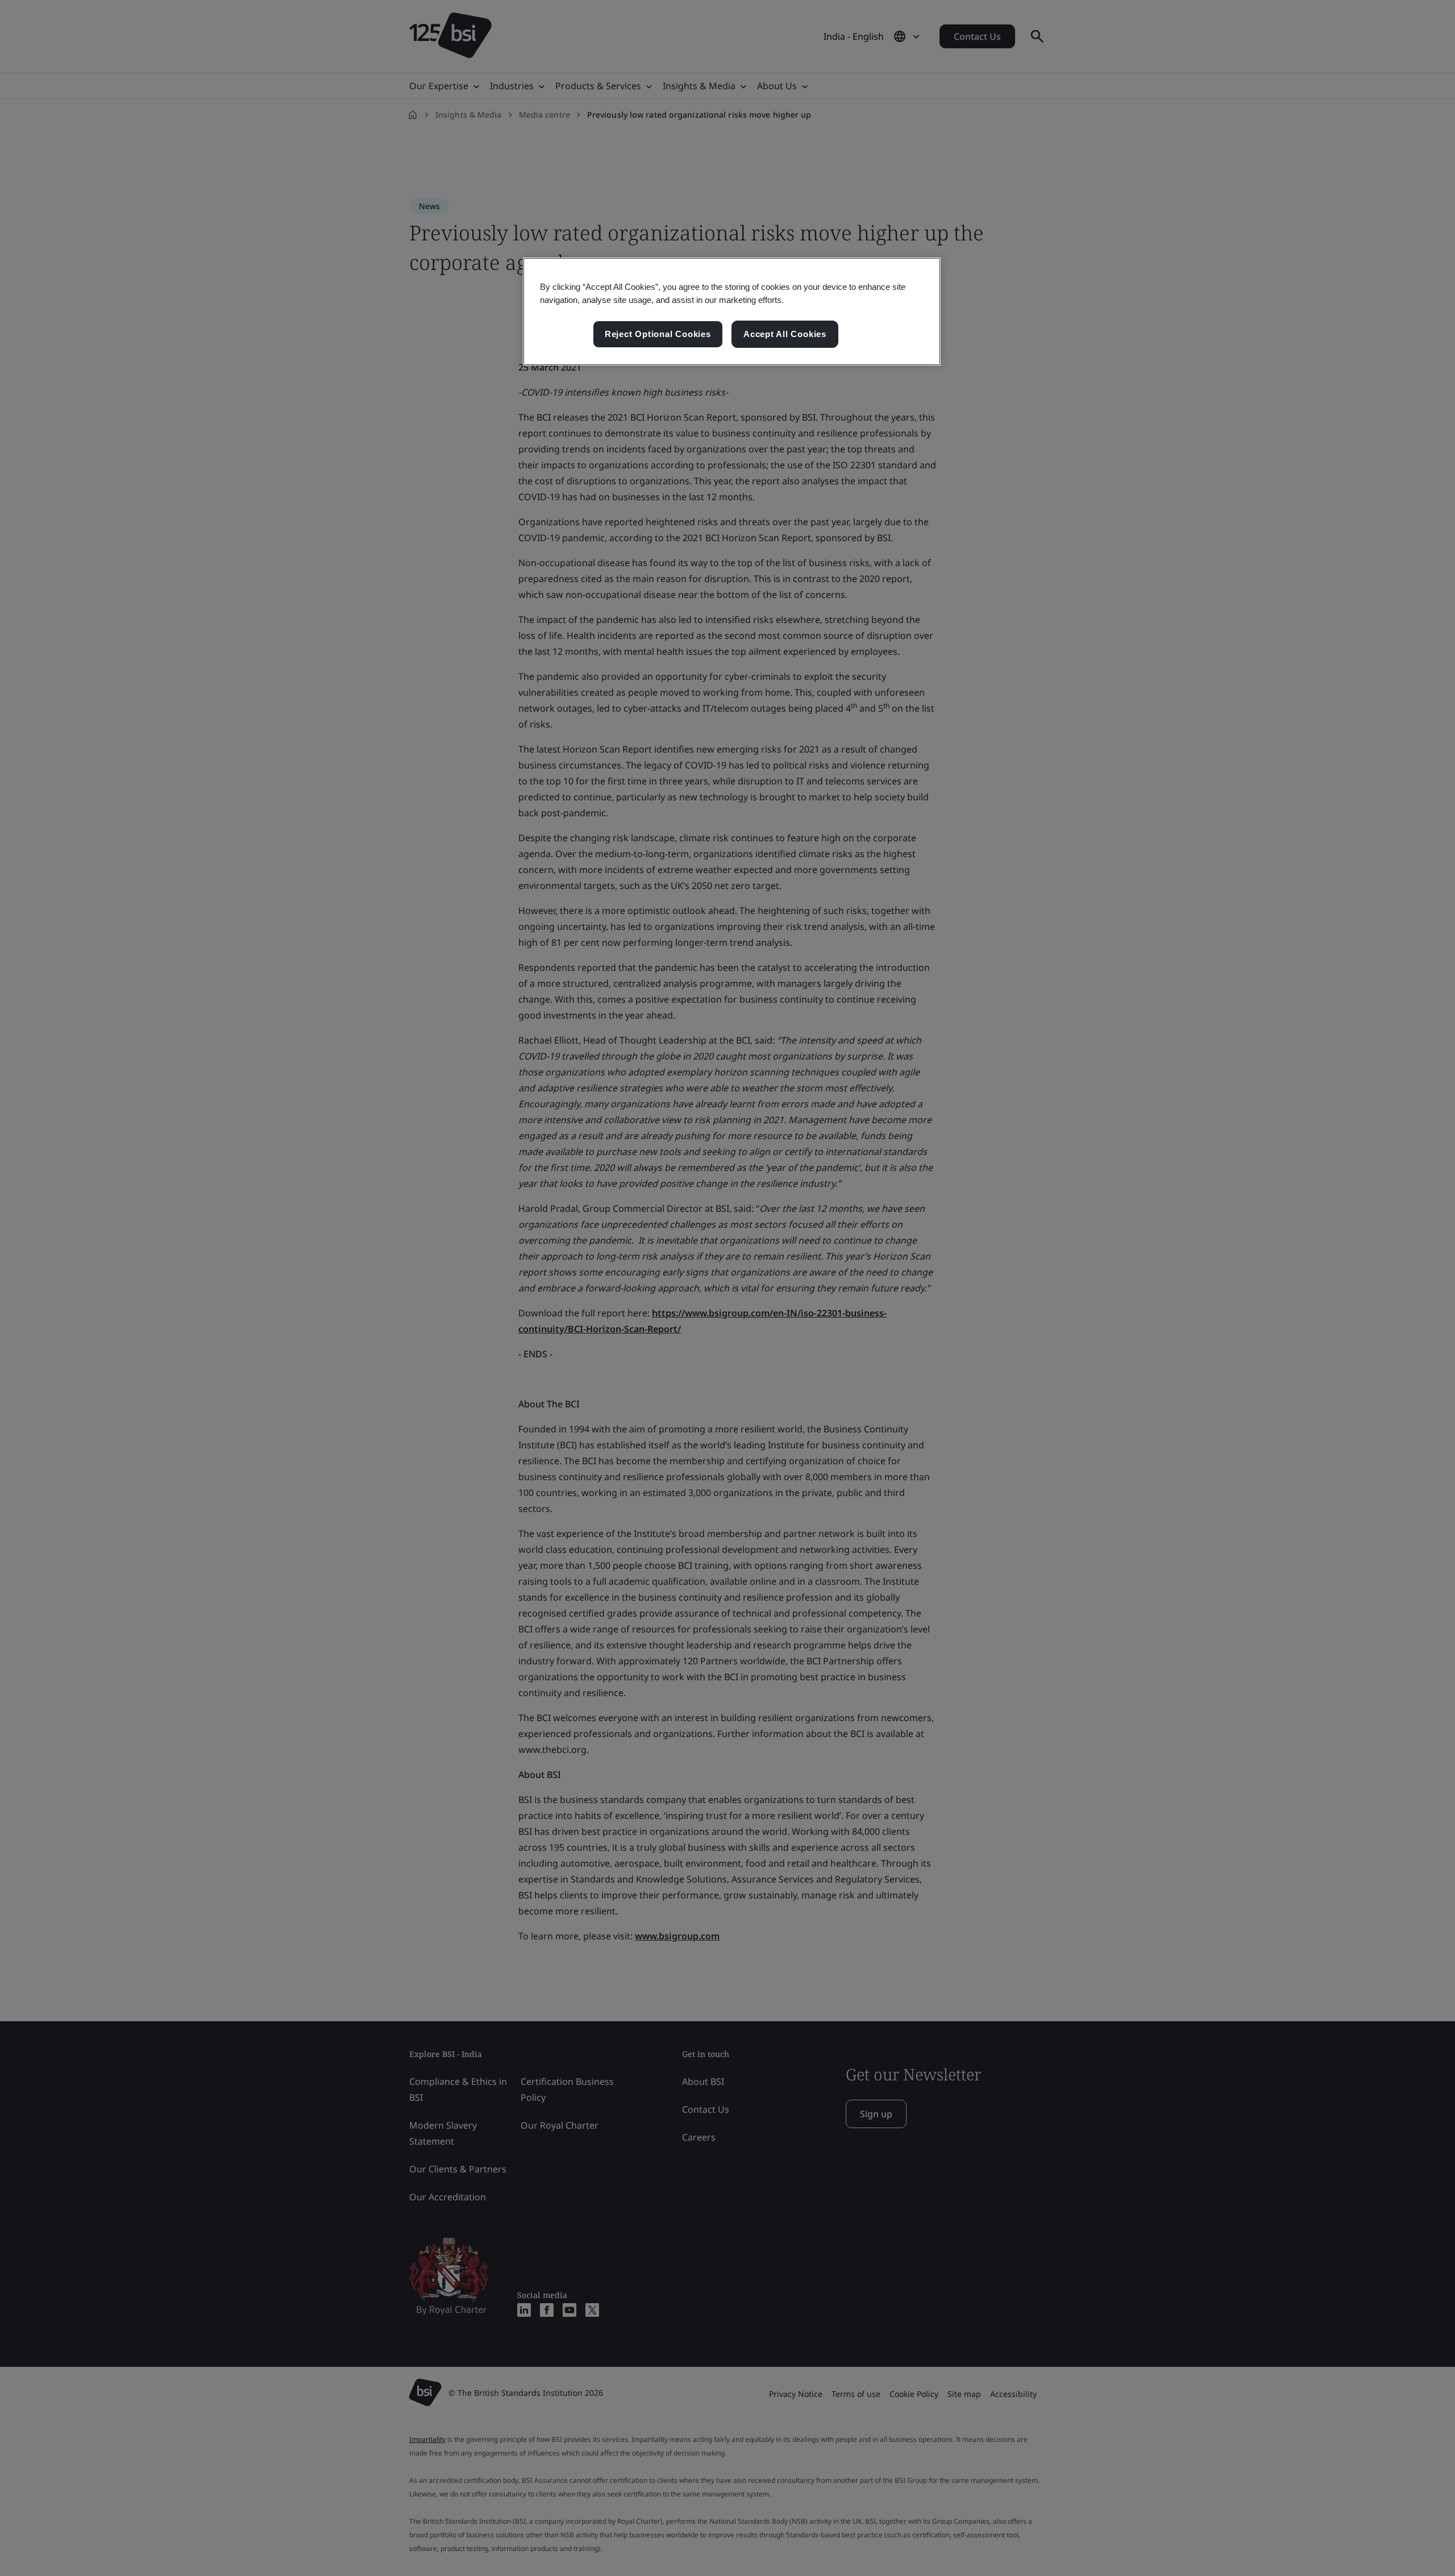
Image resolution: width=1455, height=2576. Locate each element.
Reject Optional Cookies (658, 334)
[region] (732, 311)
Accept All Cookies (785, 334)
